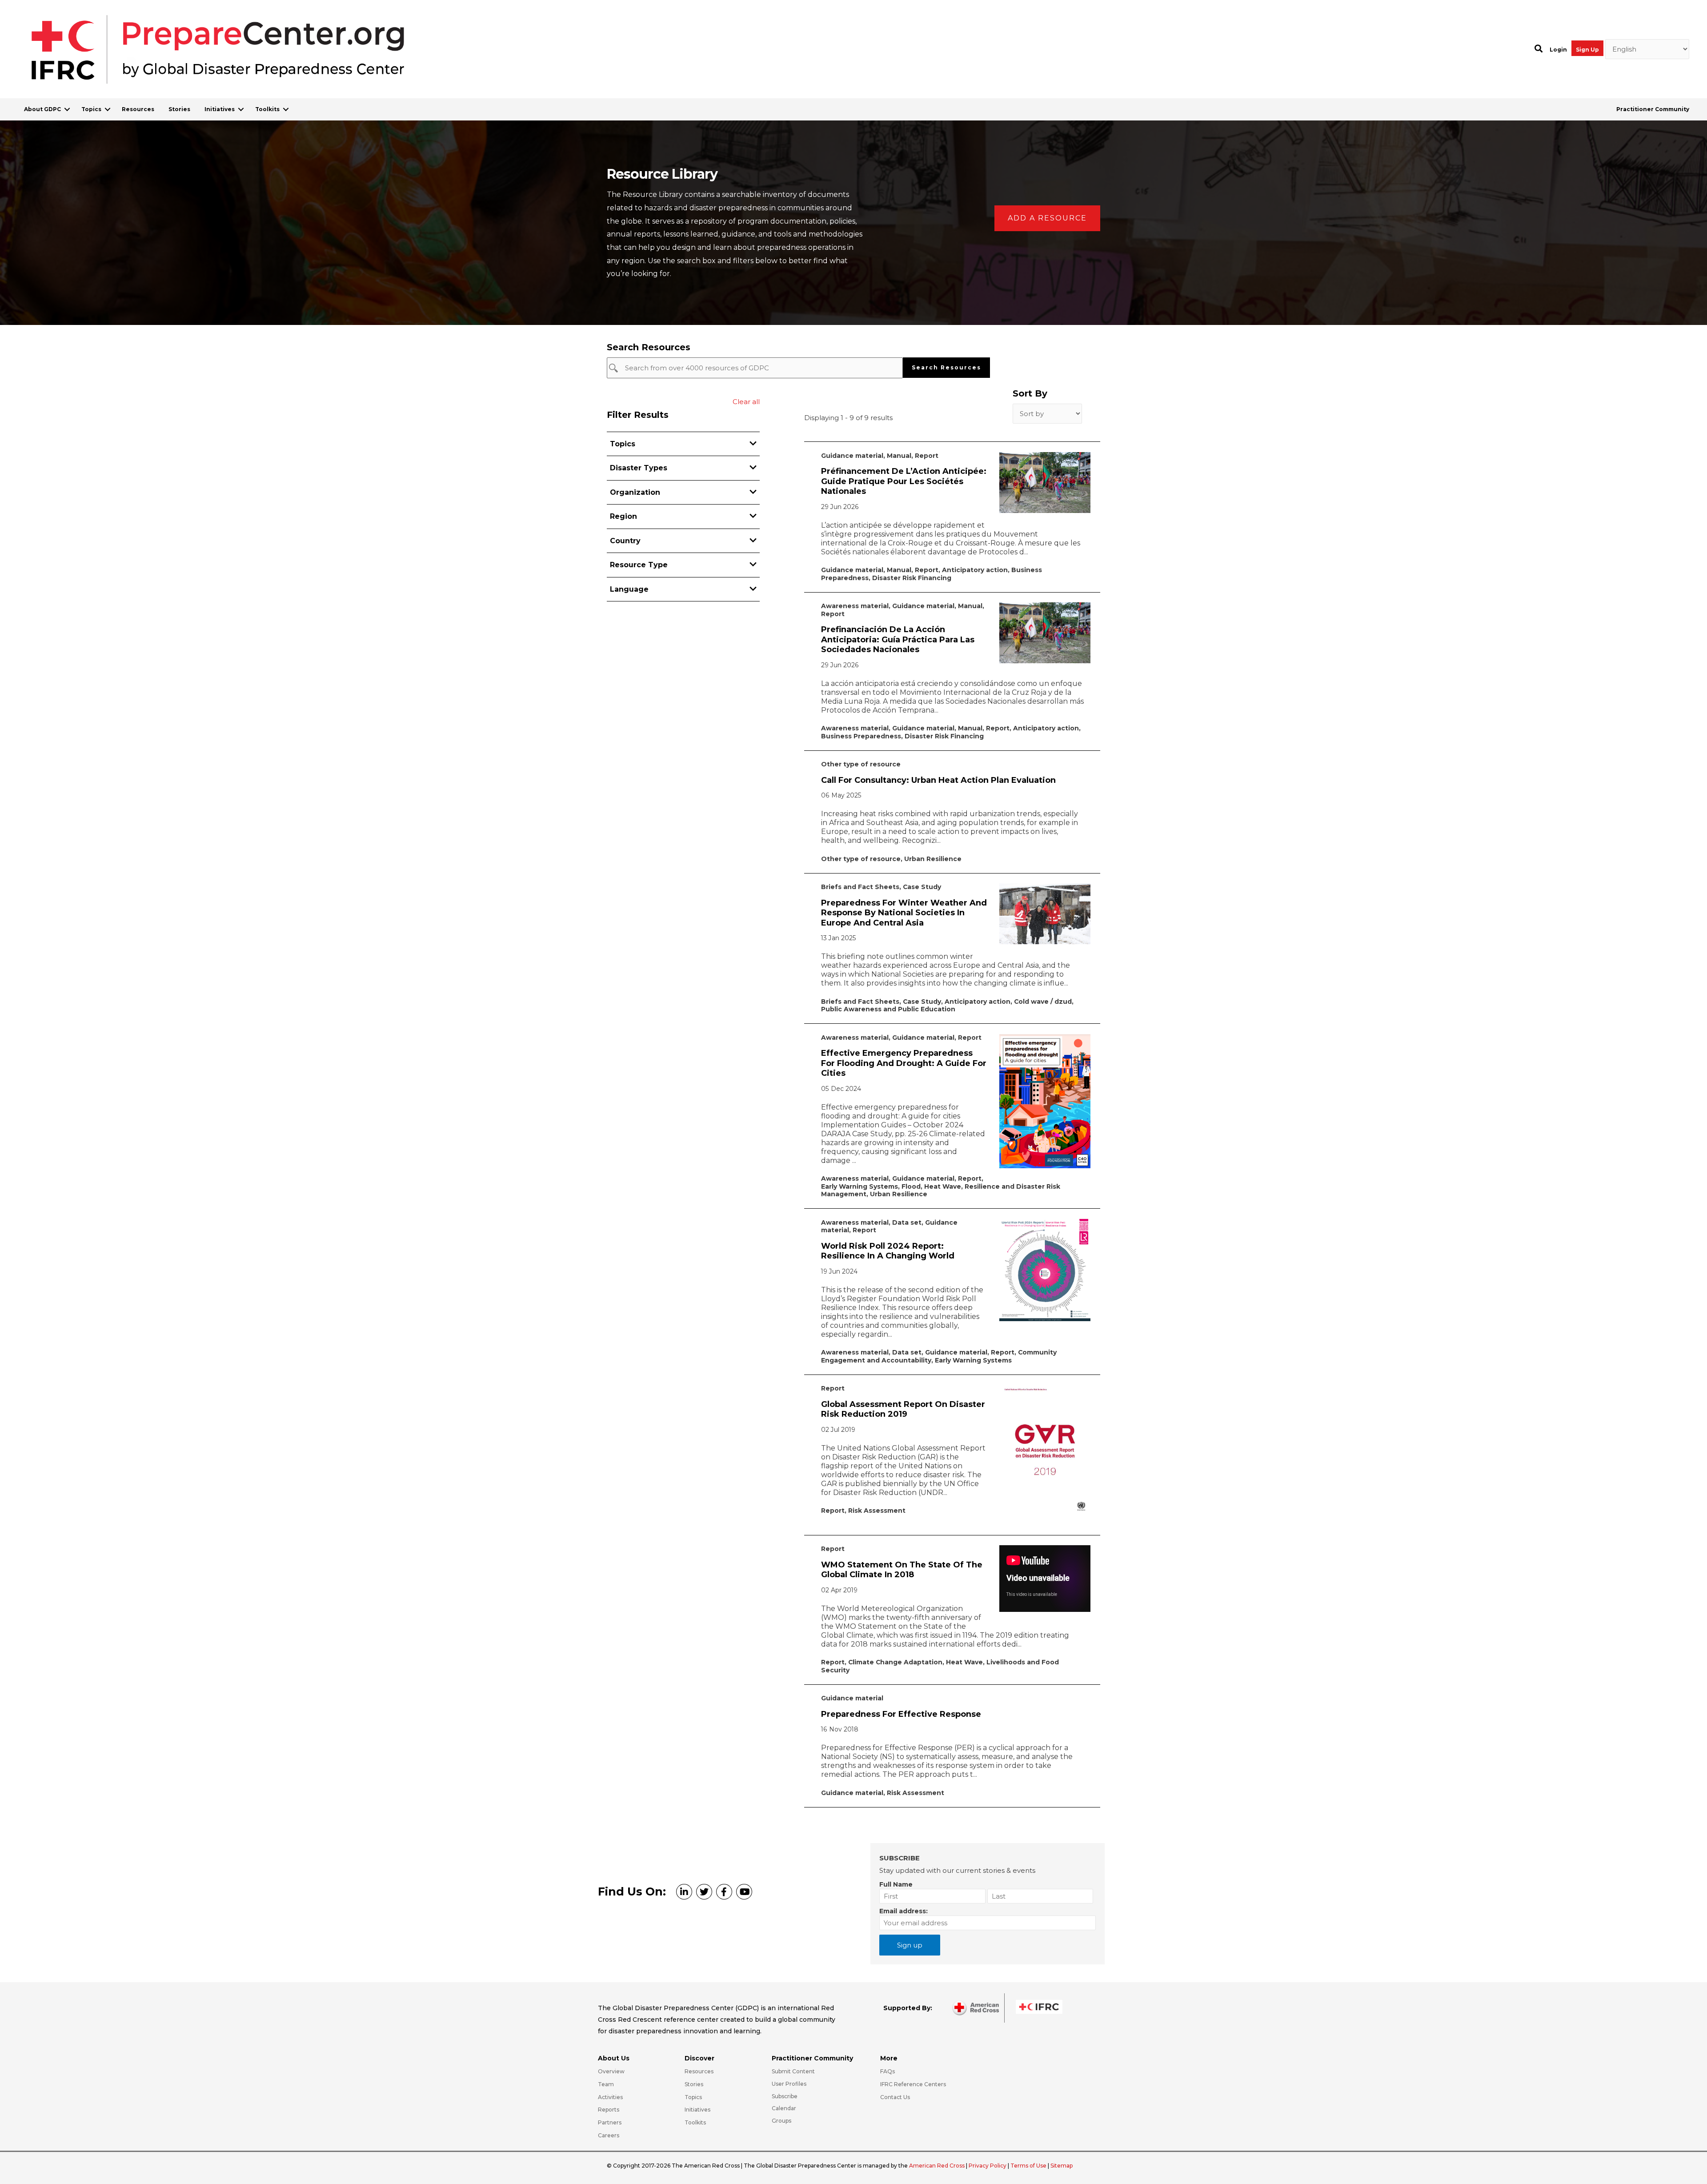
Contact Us (895, 2097)
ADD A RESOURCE (1047, 218)
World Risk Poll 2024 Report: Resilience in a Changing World (888, 1251)
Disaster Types (639, 468)
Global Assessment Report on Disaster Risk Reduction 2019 (903, 1409)
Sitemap (1062, 2166)
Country (625, 541)
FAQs (888, 2071)
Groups (781, 2121)
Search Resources (946, 367)
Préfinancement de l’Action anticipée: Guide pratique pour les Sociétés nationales (904, 481)
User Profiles (789, 2084)
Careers (609, 2135)
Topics (91, 109)
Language (629, 589)
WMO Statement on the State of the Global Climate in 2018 (902, 1570)
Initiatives (220, 109)
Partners (610, 2122)
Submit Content (793, 2071)
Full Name (896, 1884)
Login (1558, 50)
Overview (611, 2071)
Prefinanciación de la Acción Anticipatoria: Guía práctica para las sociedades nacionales (898, 639)
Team (606, 2084)
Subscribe (785, 2096)
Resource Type (639, 565)
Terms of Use (1028, 2166)
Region (623, 516)
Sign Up (1587, 50)
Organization (635, 492)
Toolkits (267, 109)
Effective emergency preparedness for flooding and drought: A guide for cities (904, 1063)
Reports (609, 2110)
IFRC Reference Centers (913, 2084)
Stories (179, 109)
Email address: (904, 1911)
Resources (138, 109)
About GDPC (42, 109)
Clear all (746, 402)
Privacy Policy (988, 2166)
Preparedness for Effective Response (901, 1714)
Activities (610, 2097)
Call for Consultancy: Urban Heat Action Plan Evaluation (938, 780)
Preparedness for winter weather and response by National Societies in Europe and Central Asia (904, 913)
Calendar (784, 2108)
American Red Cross (938, 2166)
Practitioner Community (1653, 109)
